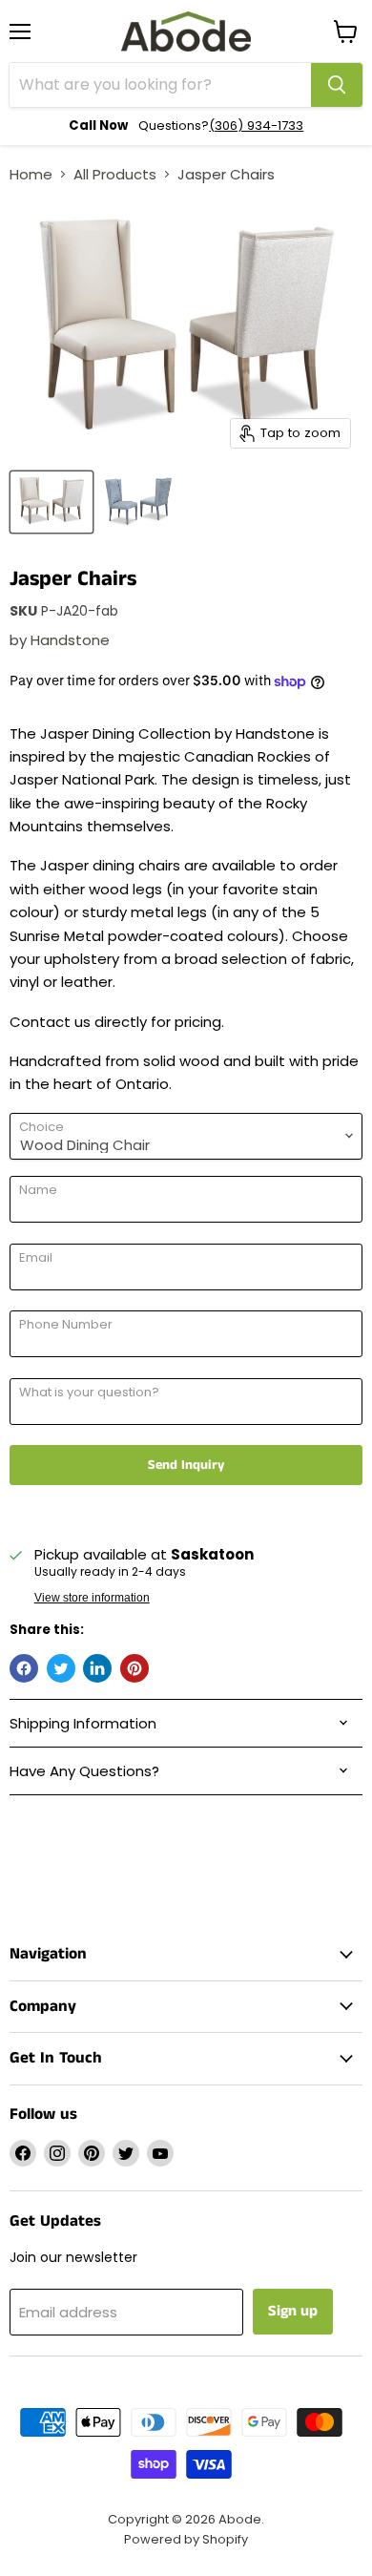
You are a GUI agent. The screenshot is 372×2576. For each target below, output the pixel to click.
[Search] (337, 85)
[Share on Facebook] (24, 1668)
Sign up (293, 2311)
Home (31, 174)
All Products (115, 174)
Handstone (70, 640)
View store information (92, 1598)
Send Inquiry (186, 1465)
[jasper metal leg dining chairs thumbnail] (139, 502)
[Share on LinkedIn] (97, 1668)
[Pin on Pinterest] (134, 1668)
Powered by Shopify (186, 2539)
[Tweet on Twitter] (61, 1668)
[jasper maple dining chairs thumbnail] (52, 502)
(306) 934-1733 (256, 126)
